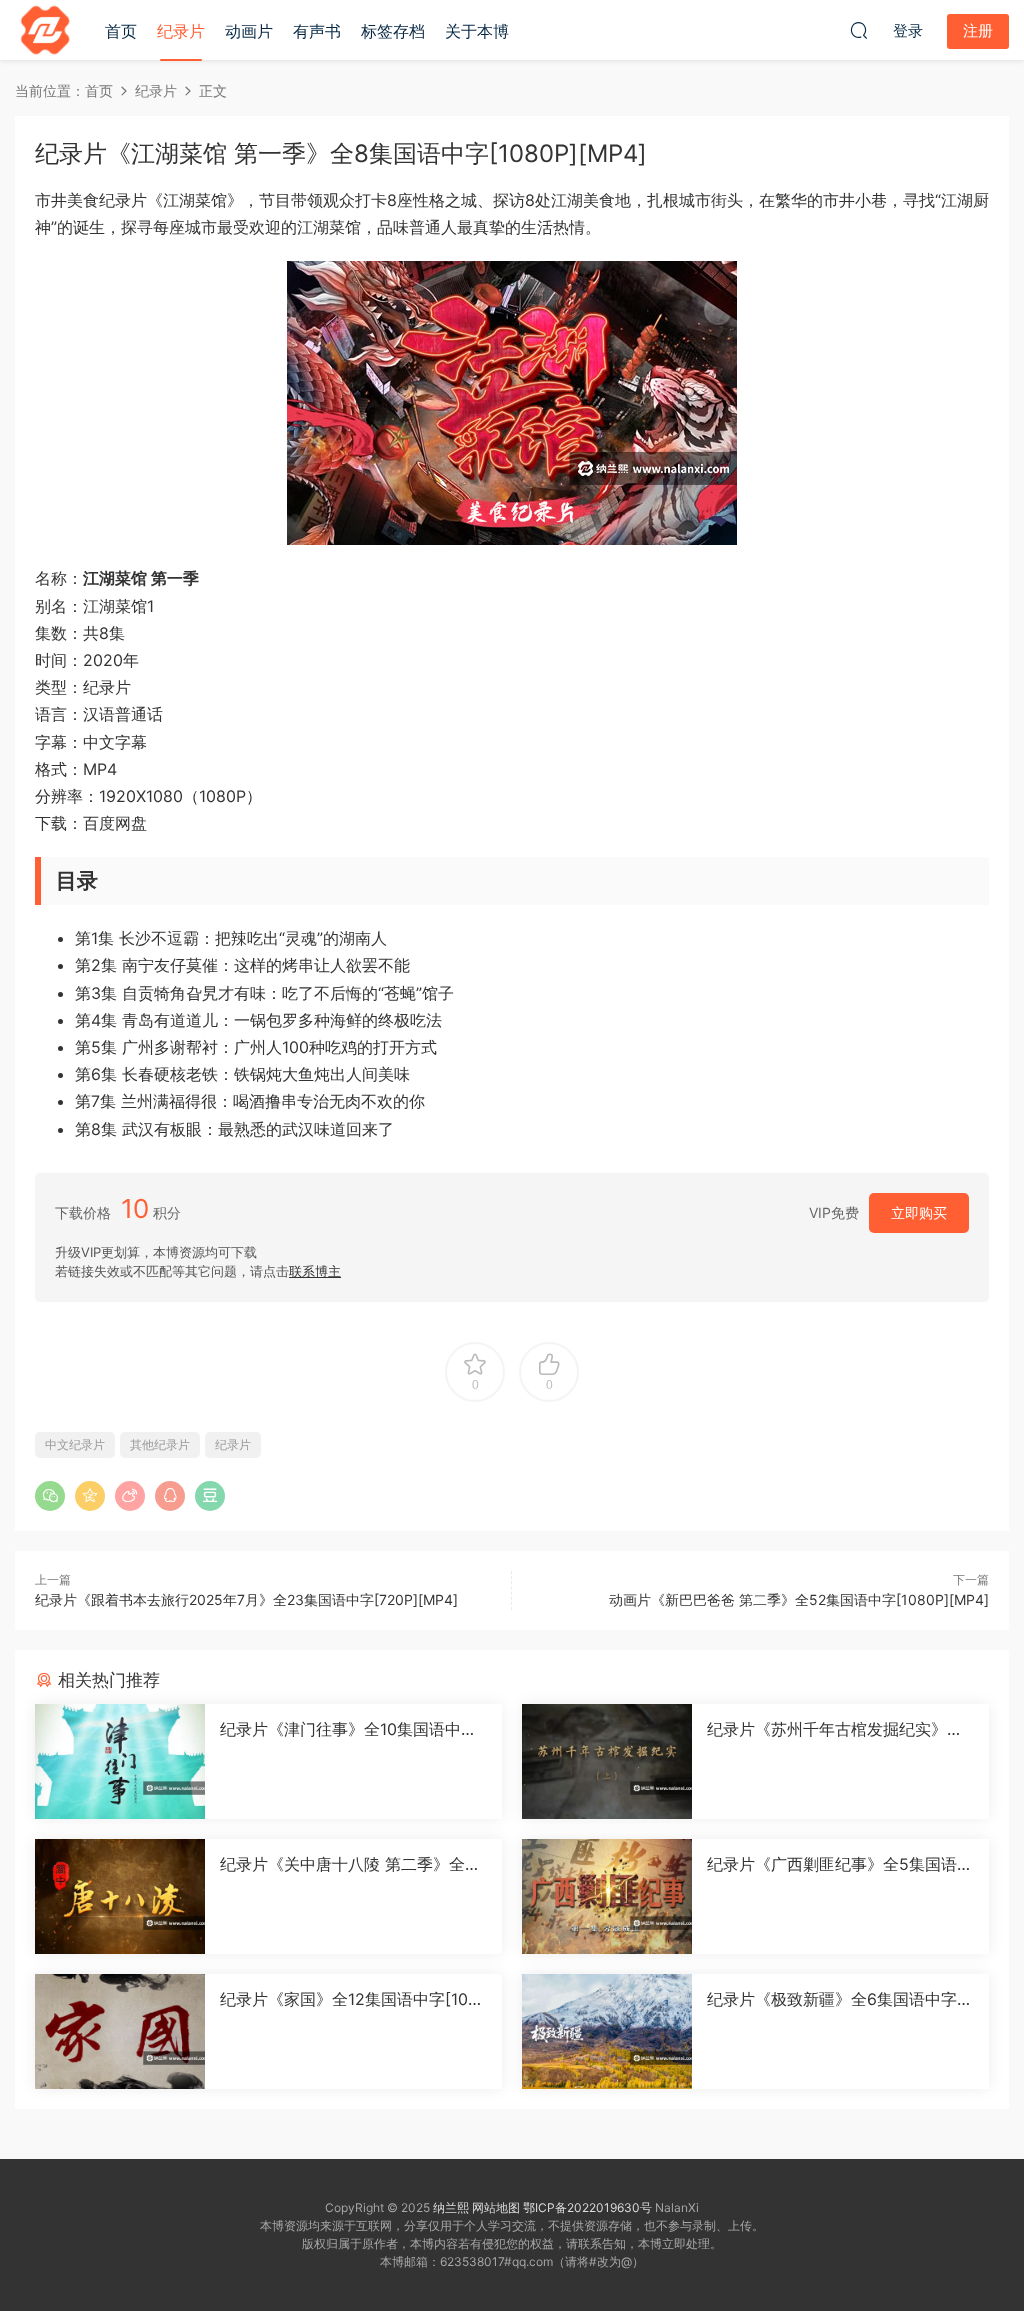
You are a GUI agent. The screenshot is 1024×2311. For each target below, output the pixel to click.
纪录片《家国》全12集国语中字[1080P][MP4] (349, 1999)
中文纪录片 (75, 1444)
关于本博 (477, 31)
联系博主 (315, 1271)
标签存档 (393, 31)
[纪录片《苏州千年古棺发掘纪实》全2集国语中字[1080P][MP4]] (607, 1761)
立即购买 (919, 1212)
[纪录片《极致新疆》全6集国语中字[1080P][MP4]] (607, 2031)
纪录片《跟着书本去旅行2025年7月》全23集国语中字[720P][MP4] (246, 1599)
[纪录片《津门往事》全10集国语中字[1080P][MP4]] (120, 1761)
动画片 (249, 31)
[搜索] (859, 30)
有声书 (317, 31)
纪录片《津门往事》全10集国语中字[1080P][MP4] (348, 1729)
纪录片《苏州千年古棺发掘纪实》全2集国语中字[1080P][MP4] (840, 1729)
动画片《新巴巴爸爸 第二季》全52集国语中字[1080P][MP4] (799, 1599)
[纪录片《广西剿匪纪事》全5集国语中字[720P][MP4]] (607, 1896)
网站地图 (496, 2207)
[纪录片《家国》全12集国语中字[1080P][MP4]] (120, 2031)
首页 (121, 31)
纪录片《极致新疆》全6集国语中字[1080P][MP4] (838, 1999)
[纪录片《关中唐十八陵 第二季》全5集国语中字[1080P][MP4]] (120, 1896)
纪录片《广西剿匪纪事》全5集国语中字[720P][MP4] (840, 1864)
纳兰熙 (451, 2207)
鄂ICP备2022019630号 (587, 2207)
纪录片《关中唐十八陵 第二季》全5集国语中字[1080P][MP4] (347, 1864)
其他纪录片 (160, 1444)
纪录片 (181, 31)
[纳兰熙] (45, 30)
